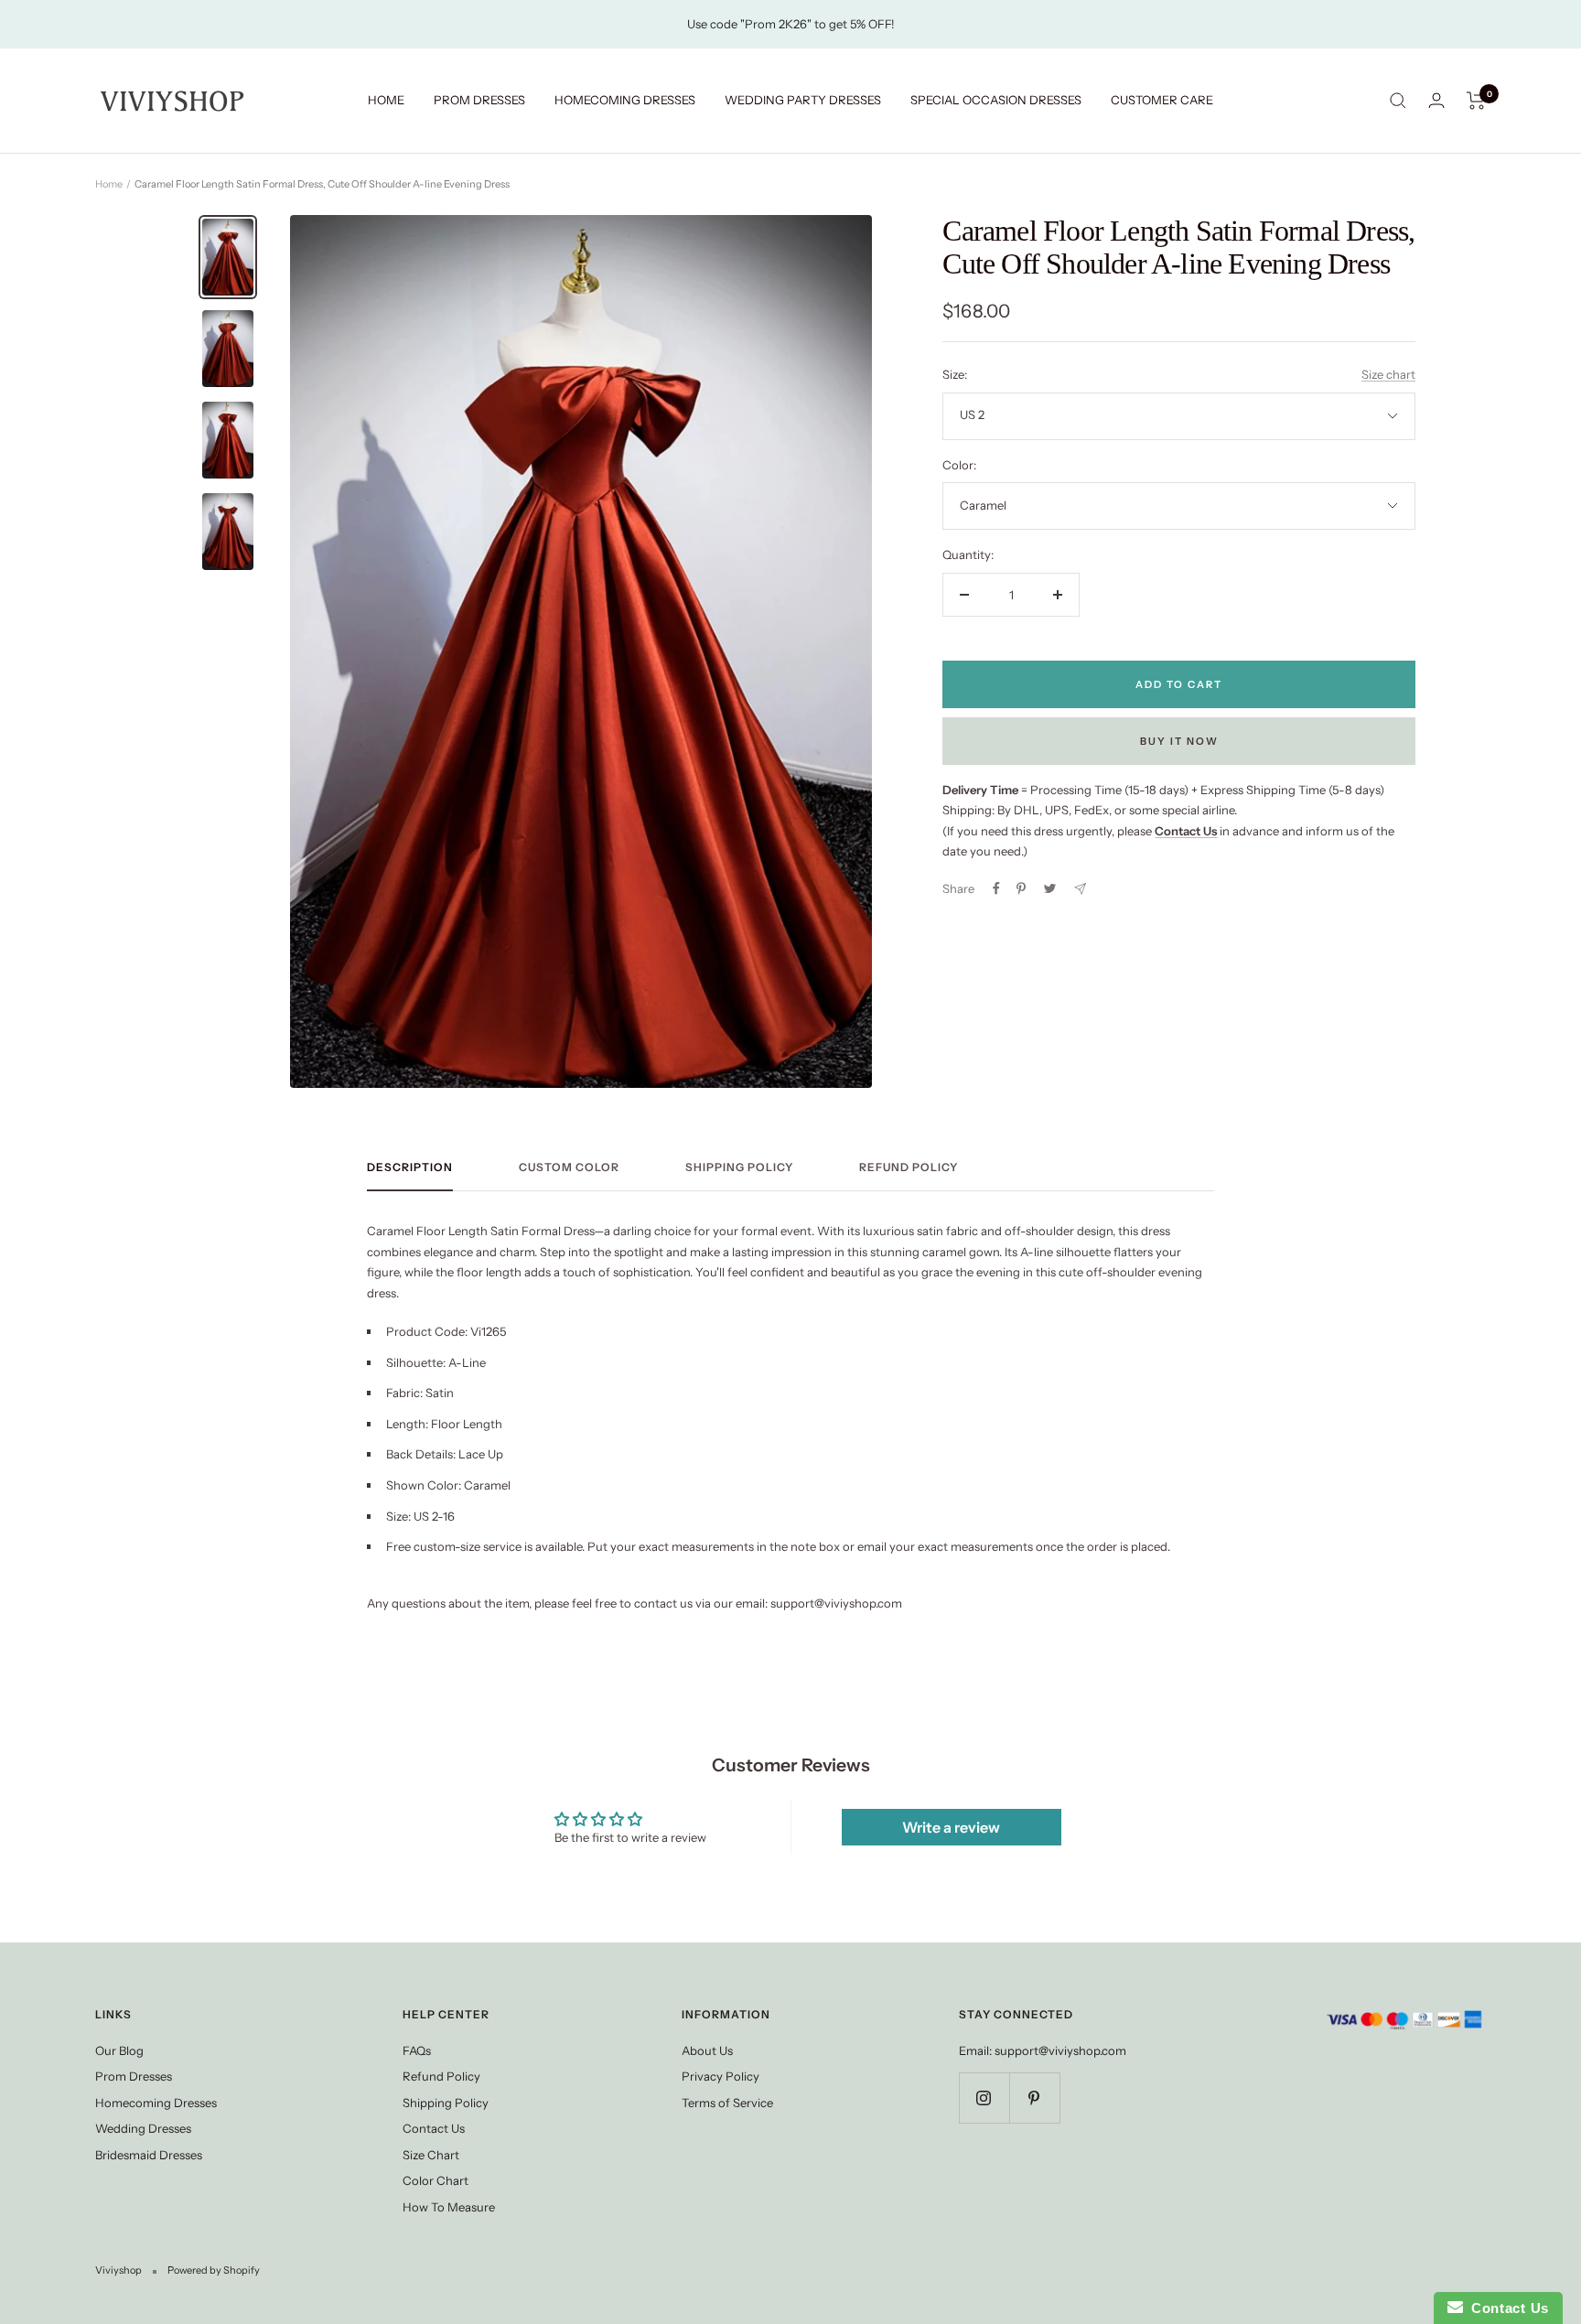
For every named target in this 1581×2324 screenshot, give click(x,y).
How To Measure (449, 2207)
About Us (707, 2050)
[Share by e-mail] (1080, 889)
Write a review (951, 1827)
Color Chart (436, 2180)
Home (109, 184)
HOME (386, 100)
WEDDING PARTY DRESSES (803, 100)
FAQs (417, 2050)
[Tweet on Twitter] (1050, 888)
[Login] (1436, 100)
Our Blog (119, 2050)
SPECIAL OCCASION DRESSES (996, 100)
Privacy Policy (721, 2076)
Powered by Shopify (214, 2270)
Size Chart (431, 2155)
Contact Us (434, 2128)
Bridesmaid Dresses (149, 2155)
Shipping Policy (739, 1167)
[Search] (1398, 101)
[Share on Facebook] (996, 888)
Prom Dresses (134, 2076)
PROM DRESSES (479, 100)
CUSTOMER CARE (1162, 100)
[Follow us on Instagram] (984, 2098)
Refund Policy (909, 1167)
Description (410, 1167)
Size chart (1388, 374)
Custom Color (569, 1167)
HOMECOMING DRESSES (625, 100)
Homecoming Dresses (156, 2103)
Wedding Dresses (143, 2128)
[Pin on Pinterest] (1021, 888)
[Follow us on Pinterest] (1034, 2098)
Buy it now (1179, 741)
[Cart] (1476, 101)
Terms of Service (727, 2103)
